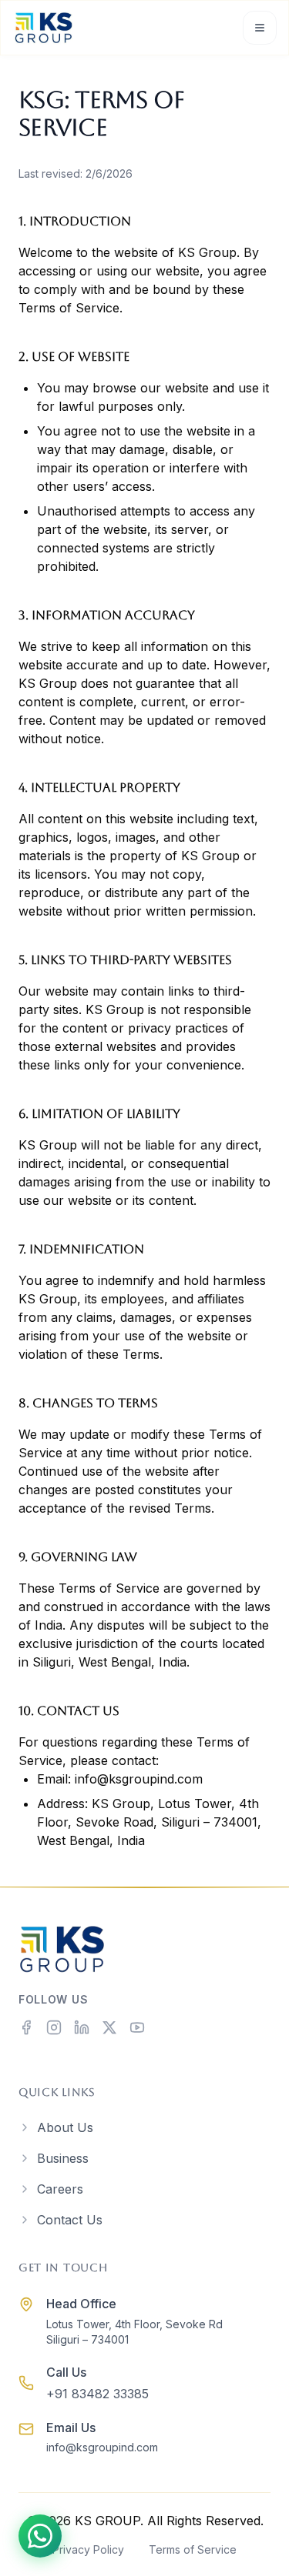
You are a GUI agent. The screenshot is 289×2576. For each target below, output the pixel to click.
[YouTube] (137, 2027)
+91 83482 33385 (97, 2394)
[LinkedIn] (82, 2027)
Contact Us (70, 2220)
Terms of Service (193, 2549)
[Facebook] (26, 2027)
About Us (65, 2127)
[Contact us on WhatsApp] (40, 2536)
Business (63, 2158)
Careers (60, 2189)
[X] (109, 2027)
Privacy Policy (88, 2549)
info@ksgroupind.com (139, 1779)
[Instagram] (54, 2027)
